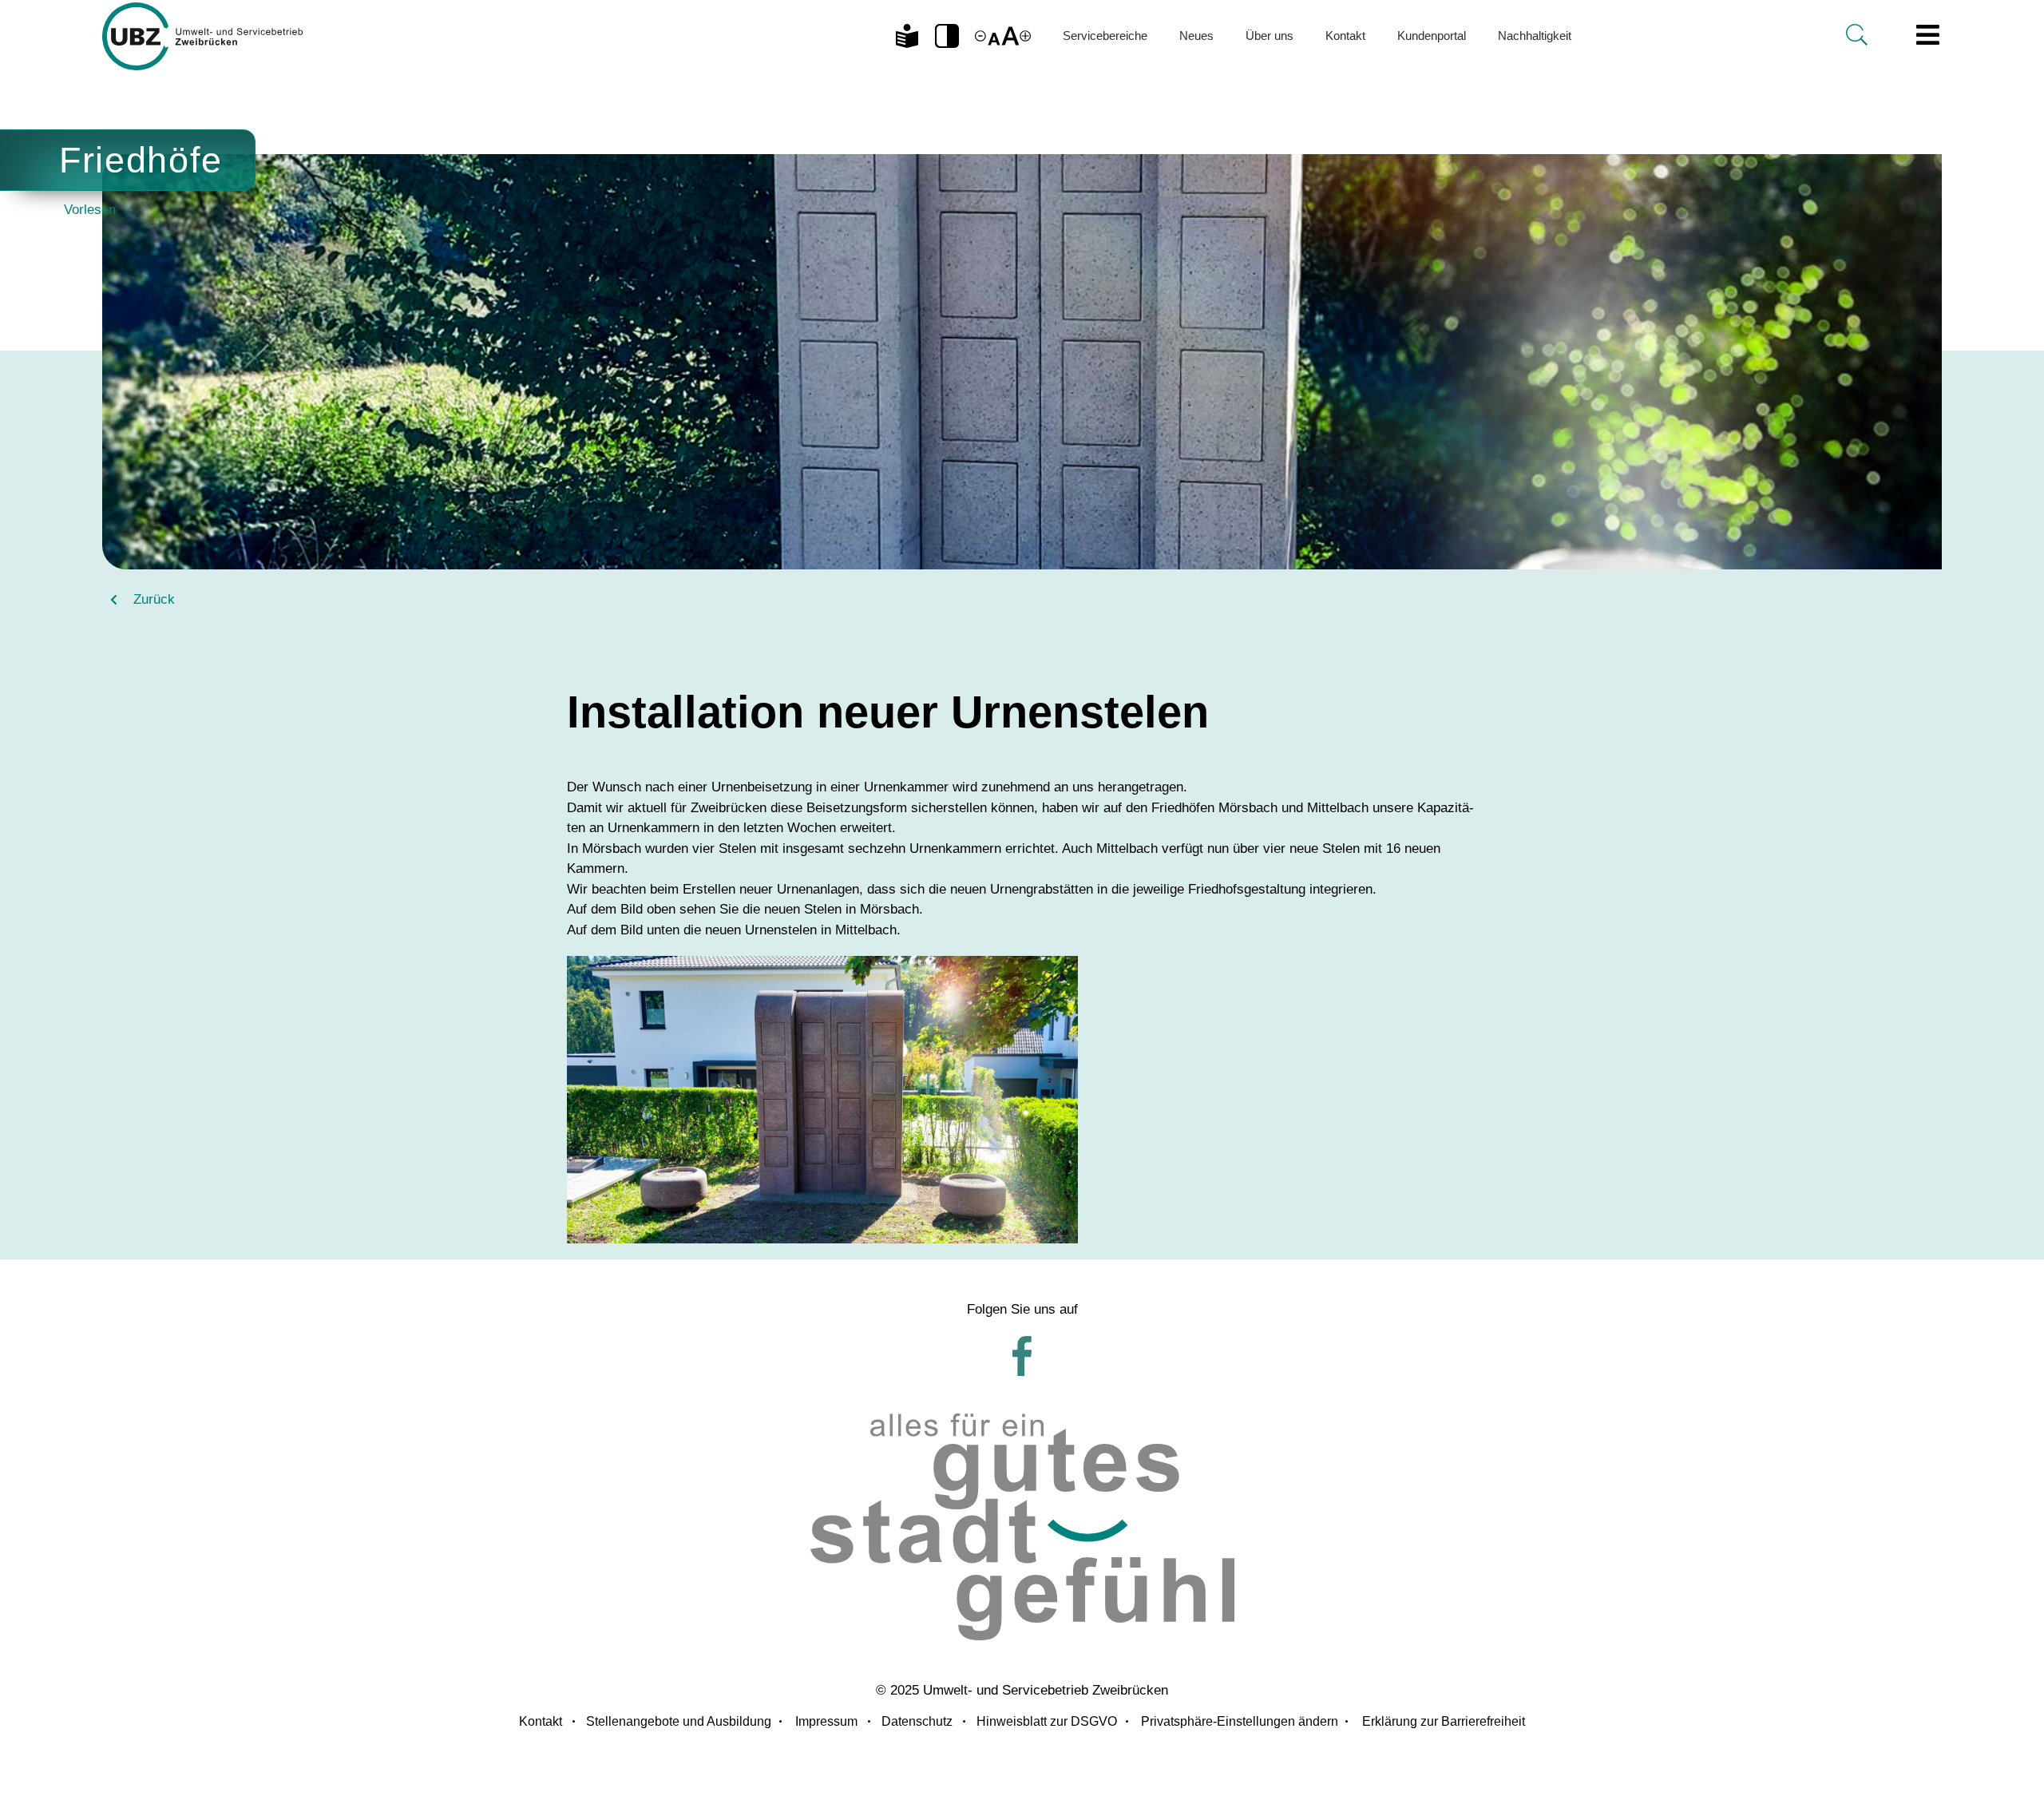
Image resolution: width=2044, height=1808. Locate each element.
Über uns (1270, 36)
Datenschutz (917, 1721)
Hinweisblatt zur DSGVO (1047, 1721)
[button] (947, 36)
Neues (1196, 36)
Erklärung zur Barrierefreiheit (1444, 1721)
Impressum (826, 1721)
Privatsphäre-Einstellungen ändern (1240, 1721)
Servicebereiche (1105, 36)
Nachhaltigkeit (1535, 36)
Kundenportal (1432, 36)
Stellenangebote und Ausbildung (679, 1721)
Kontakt (1345, 36)
